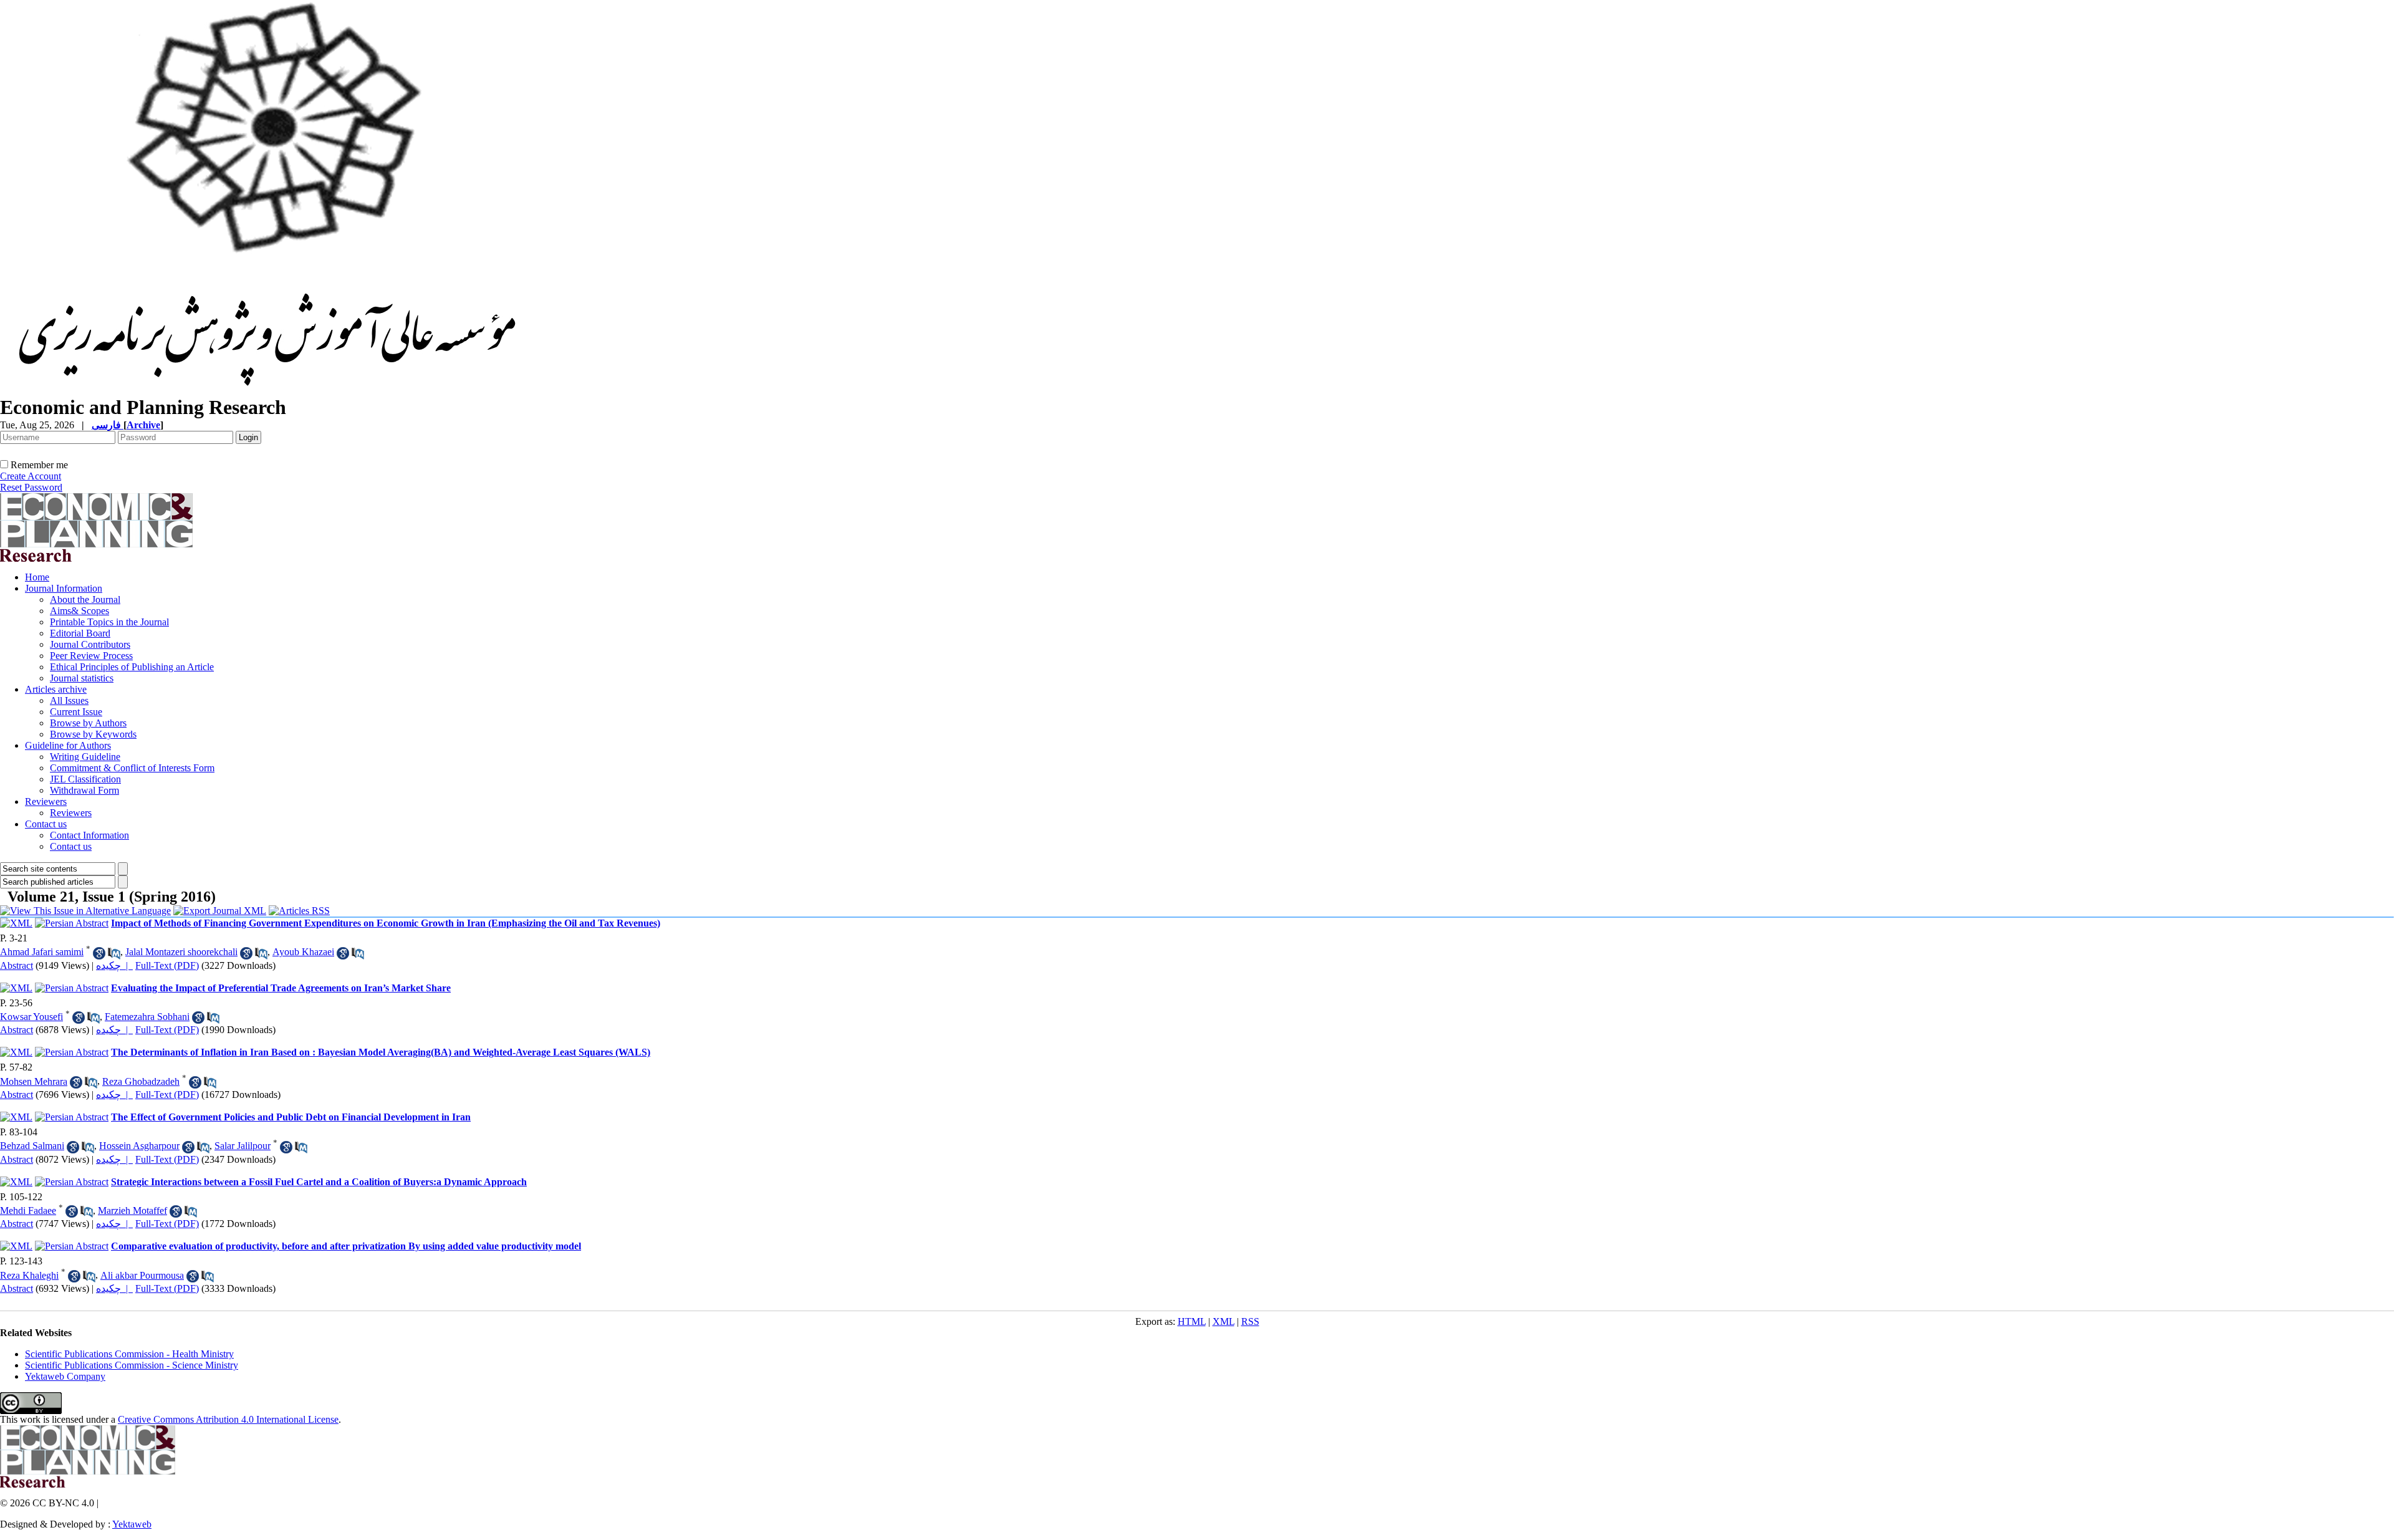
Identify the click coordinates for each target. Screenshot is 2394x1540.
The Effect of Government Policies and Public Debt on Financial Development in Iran (291, 1117)
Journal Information (64, 588)
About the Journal (85, 599)
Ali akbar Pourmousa (142, 1275)
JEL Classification (85, 779)
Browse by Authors (88, 723)
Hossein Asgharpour (139, 1146)
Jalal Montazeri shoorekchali (181, 952)
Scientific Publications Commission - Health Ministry (129, 1354)
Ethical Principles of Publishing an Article (132, 667)
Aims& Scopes (79, 611)
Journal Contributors (90, 644)
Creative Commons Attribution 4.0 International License (228, 1419)
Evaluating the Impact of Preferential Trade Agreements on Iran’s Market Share (281, 988)
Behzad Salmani (32, 1146)
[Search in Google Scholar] (99, 953)
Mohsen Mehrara (34, 1081)
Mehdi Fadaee (28, 1210)
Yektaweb (132, 1524)
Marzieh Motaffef (132, 1210)
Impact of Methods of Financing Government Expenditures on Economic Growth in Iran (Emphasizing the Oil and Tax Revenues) (386, 923)
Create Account (31, 476)
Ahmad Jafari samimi (42, 952)
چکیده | (114, 965)
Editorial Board (80, 633)
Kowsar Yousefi (31, 1017)
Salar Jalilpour (243, 1146)
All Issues (69, 700)
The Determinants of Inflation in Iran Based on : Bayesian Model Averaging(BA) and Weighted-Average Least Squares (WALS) (381, 1052)
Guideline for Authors (68, 745)
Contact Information (89, 835)
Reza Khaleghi (29, 1275)
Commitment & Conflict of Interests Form (132, 768)
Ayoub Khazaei (303, 952)
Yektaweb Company (65, 1376)
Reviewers (46, 801)
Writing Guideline (85, 757)
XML (1223, 1321)
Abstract (17, 965)
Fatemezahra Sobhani (147, 1017)
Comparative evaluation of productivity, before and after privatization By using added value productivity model (346, 1246)
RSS (1250, 1321)
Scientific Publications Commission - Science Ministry (132, 1365)
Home (37, 577)
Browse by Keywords (93, 734)
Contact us (46, 824)
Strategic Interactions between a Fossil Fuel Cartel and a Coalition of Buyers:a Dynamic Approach (319, 1182)
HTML (1192, 1321)
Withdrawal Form (84, 790)
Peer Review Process (91, 656)
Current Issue (76, 712)
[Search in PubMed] (114, 953)
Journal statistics (82, 678)
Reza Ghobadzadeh (141, 1081)
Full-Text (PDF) (167, 965)
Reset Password (31, 487)
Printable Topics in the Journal (109, 622)
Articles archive (56, 689)
